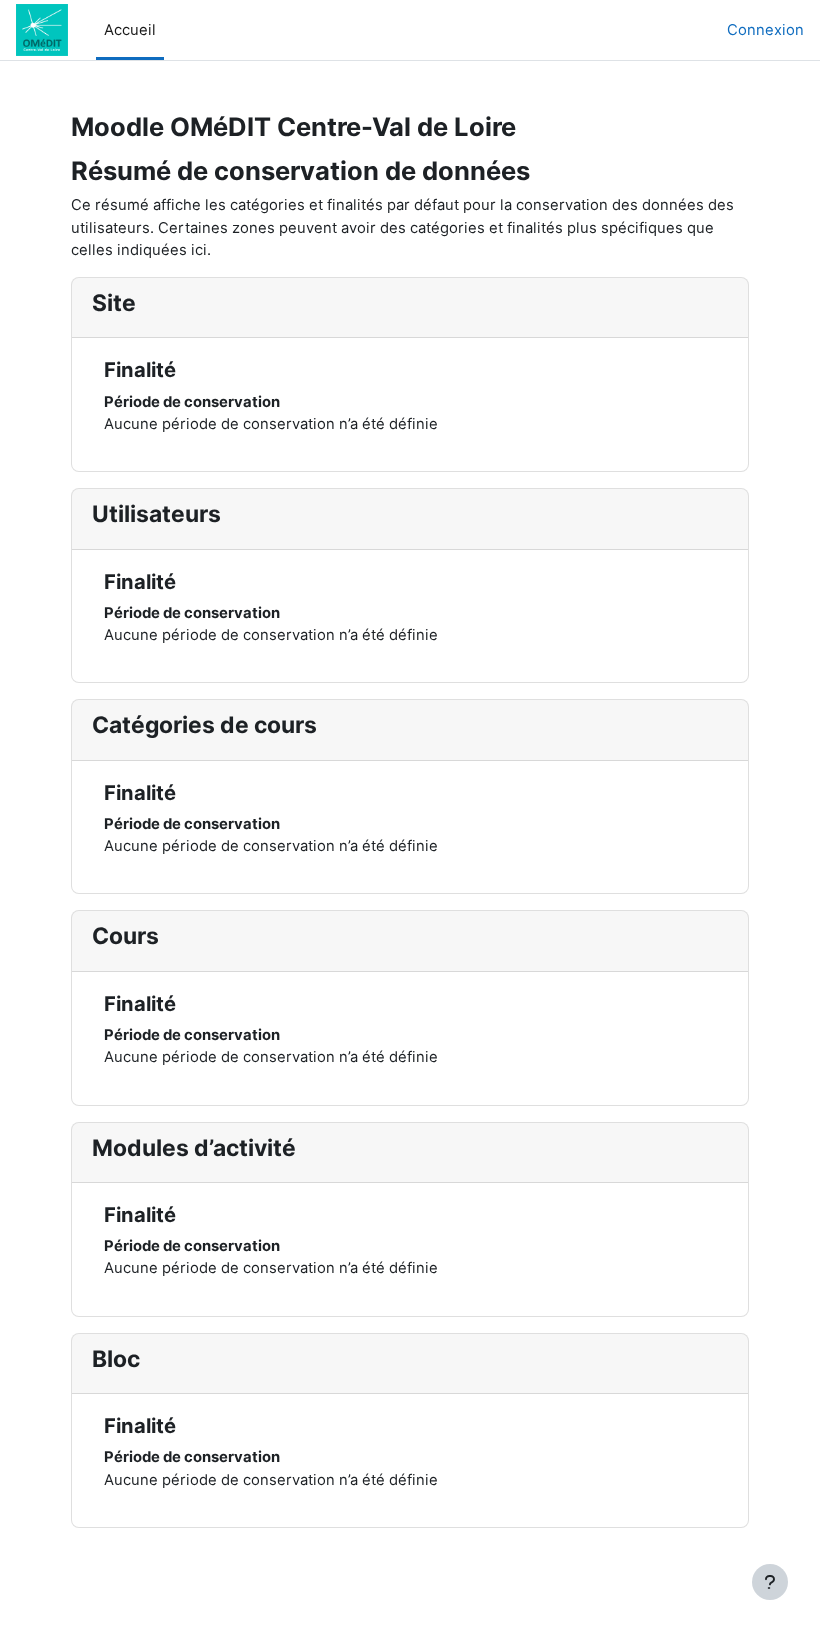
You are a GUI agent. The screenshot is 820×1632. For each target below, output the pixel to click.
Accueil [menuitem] (130, 30)
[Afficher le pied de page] (770, 1582)
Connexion (765, 30)
